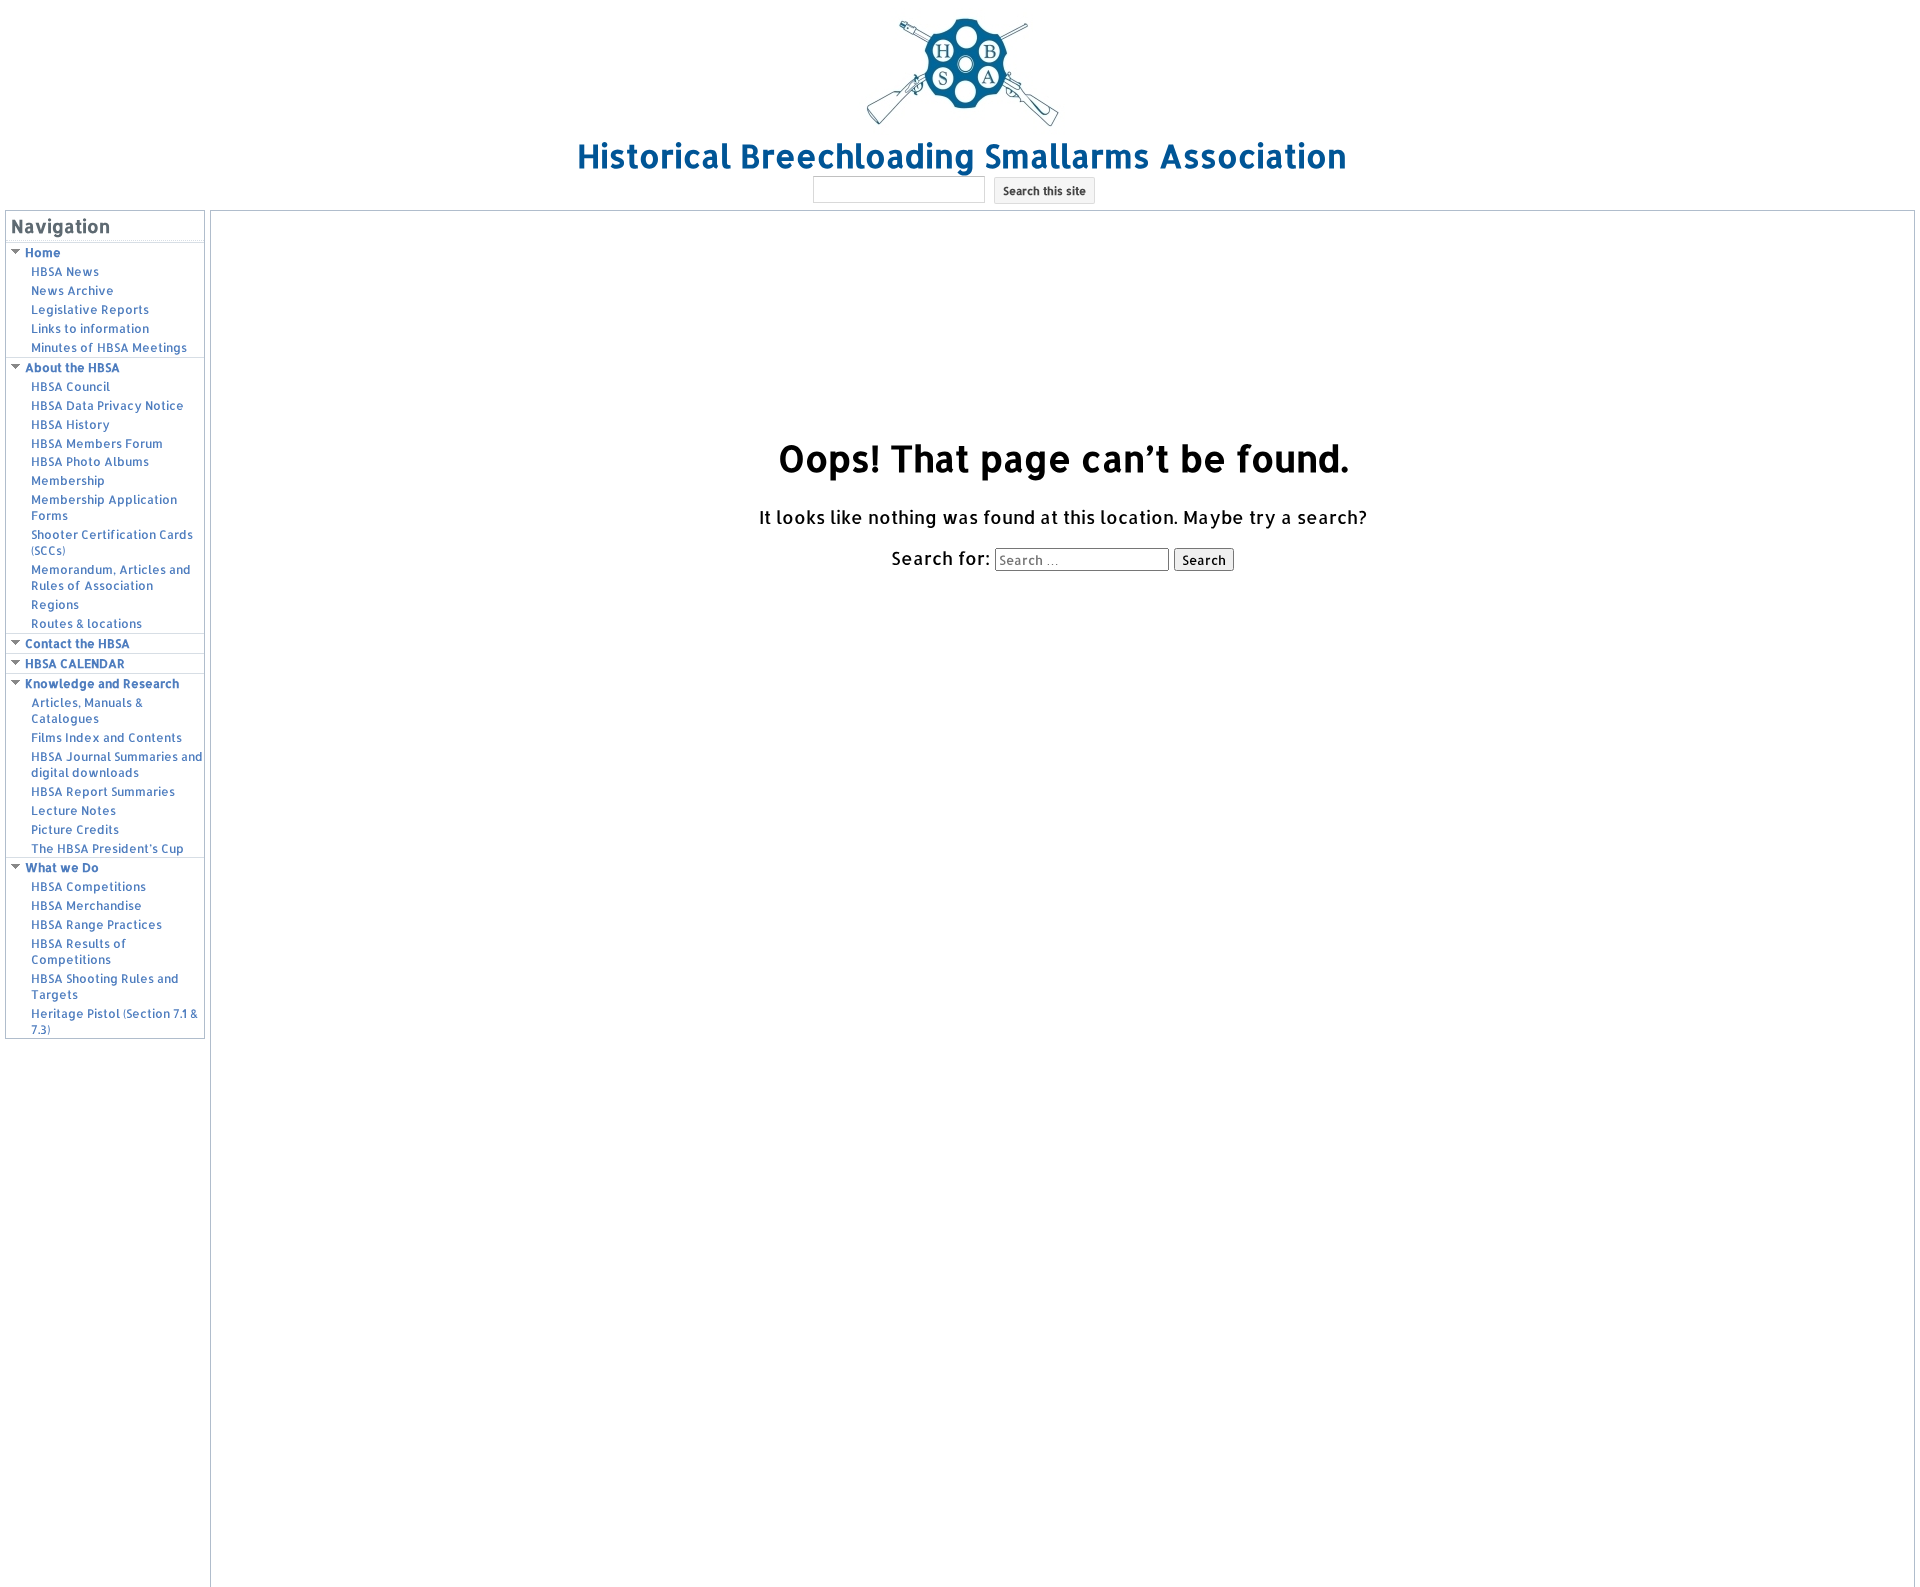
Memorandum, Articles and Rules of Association (111, 577)
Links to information (90, 328)
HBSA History (70, 424)
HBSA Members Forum (97, 443)
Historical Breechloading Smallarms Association (962, 155)
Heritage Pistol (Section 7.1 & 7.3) (114, 1021)
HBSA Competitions (88, 886)
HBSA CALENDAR (75, 663)
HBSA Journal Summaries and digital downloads (117, 764)
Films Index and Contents (106, 737)
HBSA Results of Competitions (79, 951)
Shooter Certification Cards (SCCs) (112, 542)
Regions (55, 604)
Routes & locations (86, 623)
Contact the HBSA (77, 643)
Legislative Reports (90, 309)
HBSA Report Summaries (103, 791)
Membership (68, 480)
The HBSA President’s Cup (107, 848)
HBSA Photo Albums (90, 461)
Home (43, 252)
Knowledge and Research (102, 683)
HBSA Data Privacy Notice (107, 405)
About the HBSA (72, 367)
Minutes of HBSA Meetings (109, 347)
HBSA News (65, 271)
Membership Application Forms (104, 507)
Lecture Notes (73, 810)
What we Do (62, 867)
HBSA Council (70, 386)
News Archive (72, 290)
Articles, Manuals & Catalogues (87, 710)
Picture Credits (75, 829)
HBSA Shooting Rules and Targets (105, 986)
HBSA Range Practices (96, 924)
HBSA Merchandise (86, 905)
